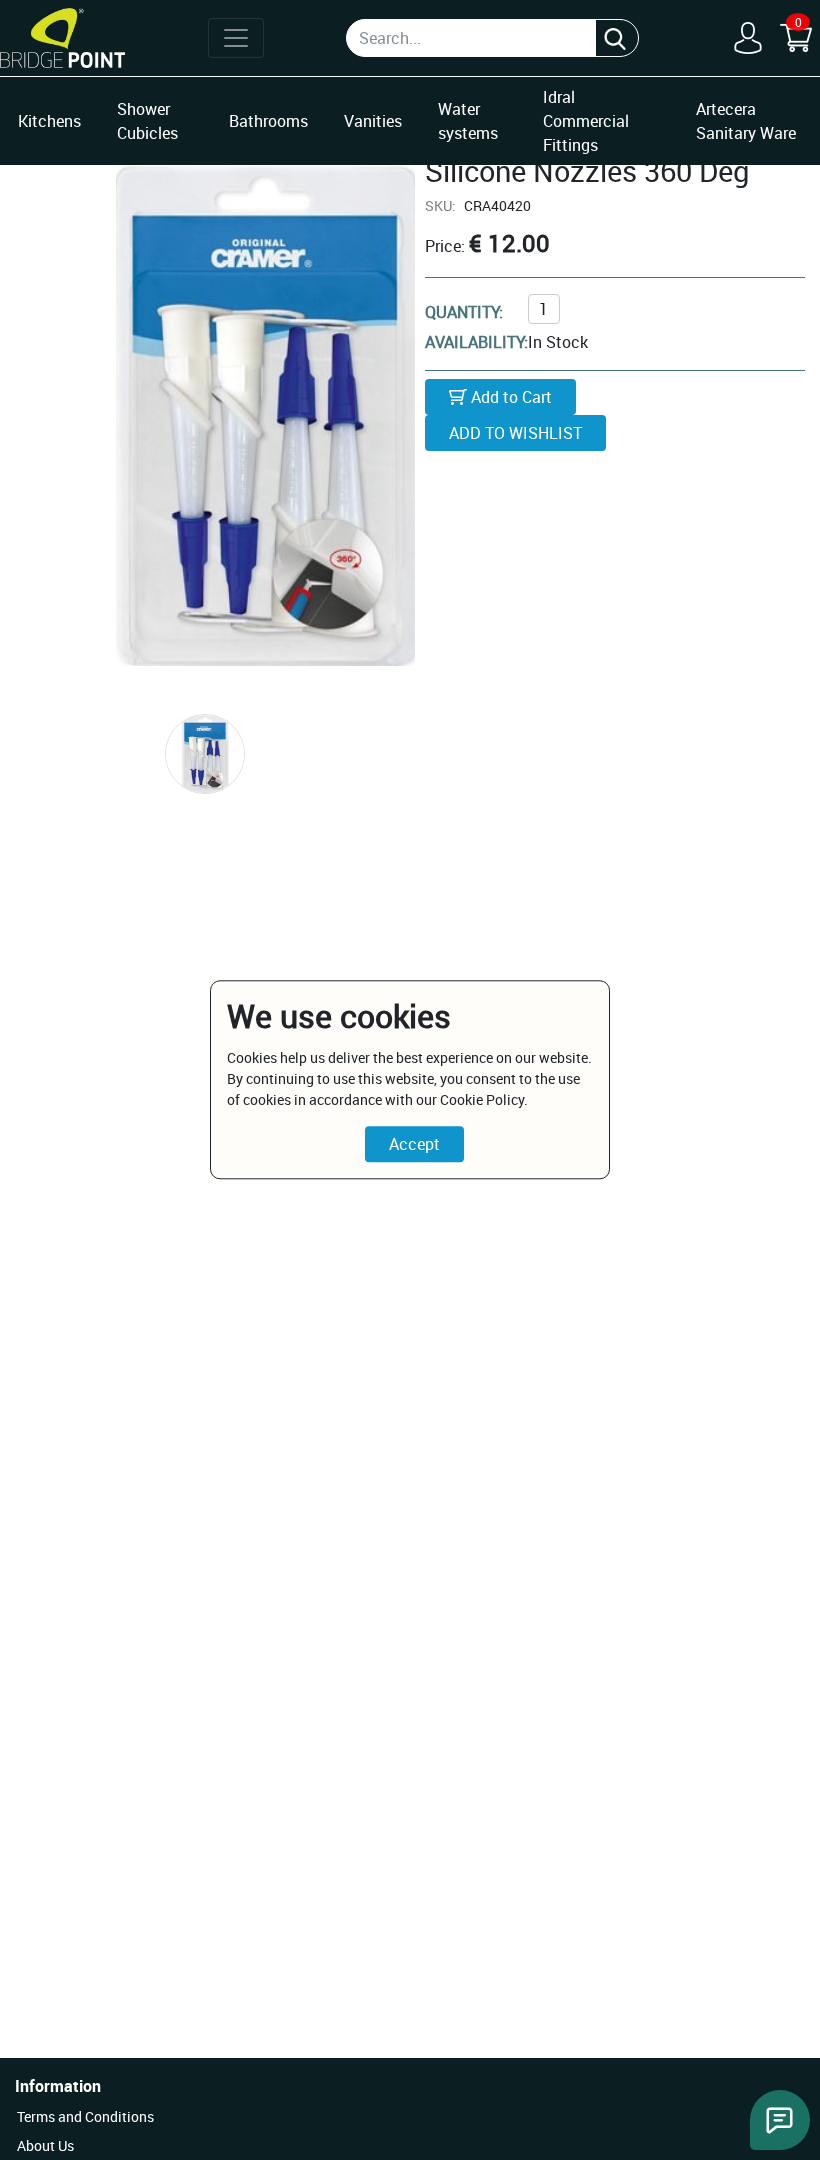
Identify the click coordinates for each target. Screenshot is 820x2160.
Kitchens (49, 121)
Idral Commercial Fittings (586, 121)
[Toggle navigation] (236, 38)
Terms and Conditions (85, 2116)
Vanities (373, 121)
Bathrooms (268, 121)
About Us (45, 2145)
